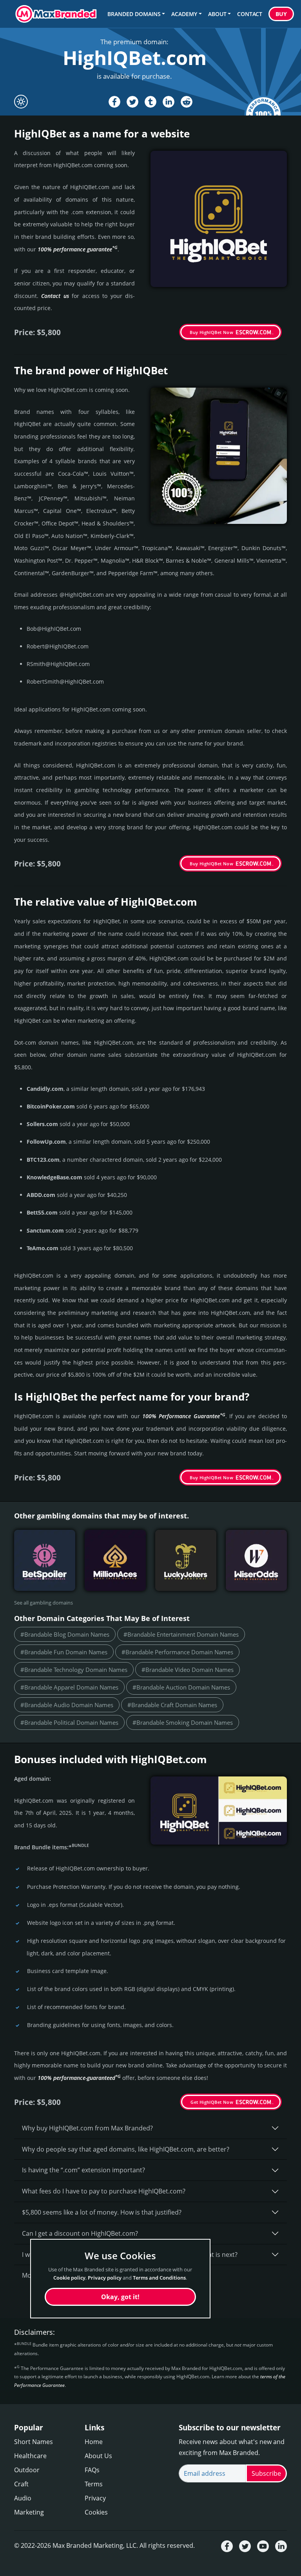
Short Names (34, 2442)
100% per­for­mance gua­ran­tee (78, 249)
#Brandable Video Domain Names (188, 1670)
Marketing (29, 2512)
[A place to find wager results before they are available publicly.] (45, 1560)
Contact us (55, 296)
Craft (21, 2484)
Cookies (96, 2512)
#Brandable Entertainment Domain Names (181, 1634)
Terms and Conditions (159, 2278)
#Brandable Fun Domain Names (64, 1652)
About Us (98, 2456)
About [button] (217, 14)
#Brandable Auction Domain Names (181, 1687)
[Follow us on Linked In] (281, 2546)
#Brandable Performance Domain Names (177, 1652)
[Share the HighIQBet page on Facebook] (114, 102)
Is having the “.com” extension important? (83, 2170)
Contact (250, 14)
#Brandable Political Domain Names (69, 1722)
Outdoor (27, 2470)
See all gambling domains (44, 1603)
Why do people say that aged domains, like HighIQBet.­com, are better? (126, 2149)
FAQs (92, 2470)
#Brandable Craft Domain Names (172, 1705)
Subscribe (266, 2473)
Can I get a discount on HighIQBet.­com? (80, 2233)
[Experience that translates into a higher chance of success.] (256, 1560)
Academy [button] (184, 14)
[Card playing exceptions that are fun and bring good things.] (186, 1560)
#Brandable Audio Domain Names (67, 1705)
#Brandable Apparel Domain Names (69, 1687)
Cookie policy (69, 2278)
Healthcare (30, 2456)
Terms (94, 2484)
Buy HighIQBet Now (211, 332)
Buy (281, 14)
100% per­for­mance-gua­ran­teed (79, 2078)
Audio (23, 2498)
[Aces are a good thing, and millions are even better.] (115, 1560)
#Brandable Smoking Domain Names (183, 1722)
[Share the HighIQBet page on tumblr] (150, 102)
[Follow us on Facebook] (227, 2546)
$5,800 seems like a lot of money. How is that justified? (102, 2212)
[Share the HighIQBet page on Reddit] (187, 102)
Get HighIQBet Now (212, 2102)
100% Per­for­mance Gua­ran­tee (184, 1416)
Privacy (95, 2498)
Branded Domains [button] (134, 14)
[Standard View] (21, 102)
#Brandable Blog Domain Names (65, 1634)
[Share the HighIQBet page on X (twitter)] (132, 102)
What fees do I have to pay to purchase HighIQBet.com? (104, 2191)
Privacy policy (105, 2278)
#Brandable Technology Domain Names (74, 1670)
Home (94, 2442)
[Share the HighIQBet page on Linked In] (169, 102)
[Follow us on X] (245, 2546)
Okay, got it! (120, 2297)
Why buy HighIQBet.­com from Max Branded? (87, 2128)
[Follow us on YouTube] (263, 2546)
